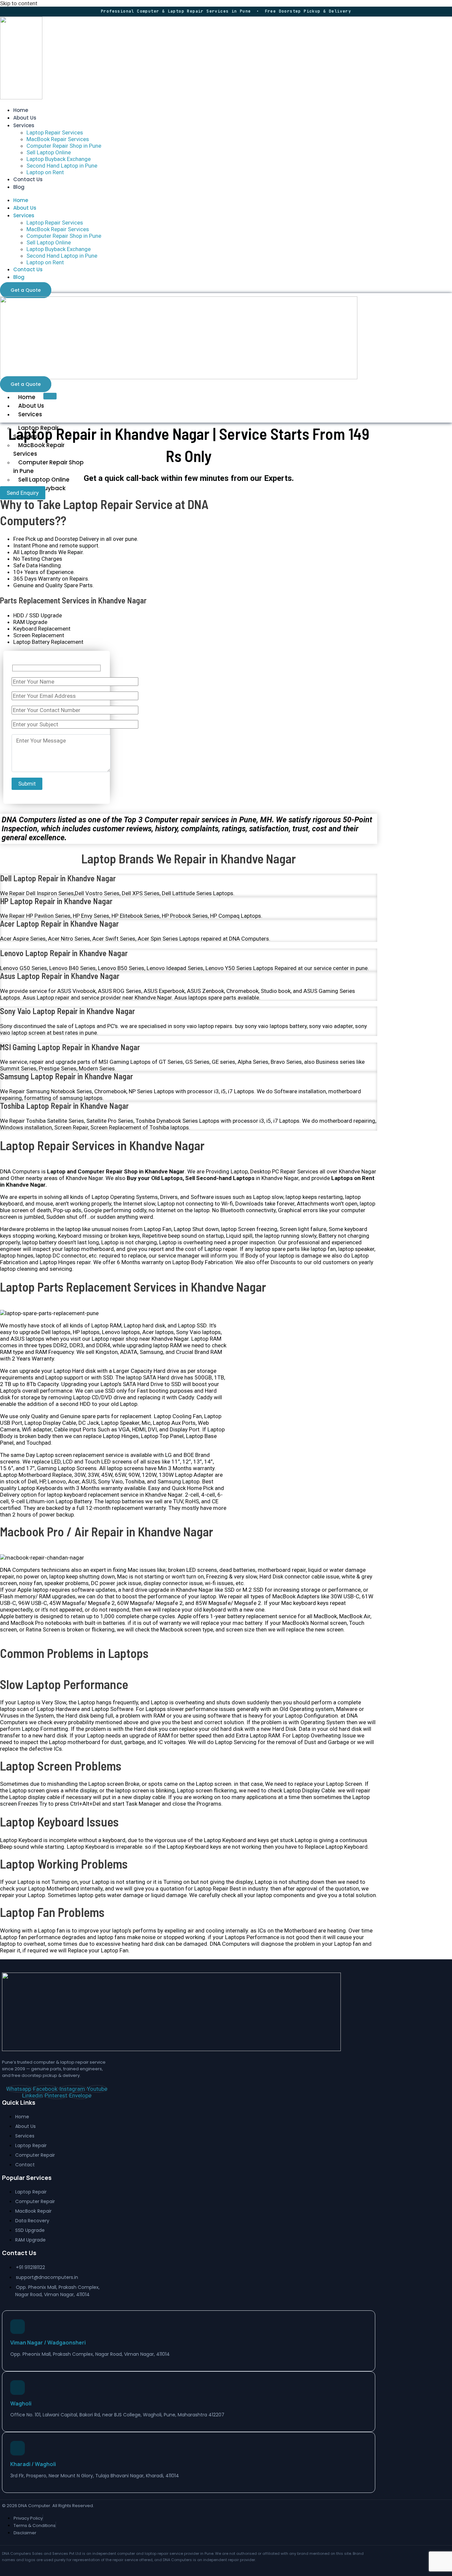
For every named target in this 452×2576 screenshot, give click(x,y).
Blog (19, 187)
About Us (25, 118)
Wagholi (21, 2403)
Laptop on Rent (45, 172)
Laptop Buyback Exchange (59, 159)
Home (21, 110)
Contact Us (28, 179)
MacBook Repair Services (58, 139)
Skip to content (19, 3)
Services (24, 125)
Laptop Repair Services (55, 132)
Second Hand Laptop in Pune (62, 166)
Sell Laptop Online (49, 152)
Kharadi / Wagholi (33, 2464)
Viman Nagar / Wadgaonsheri (48, 2343)
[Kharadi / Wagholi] (18, 2448)
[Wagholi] (18, 2388)
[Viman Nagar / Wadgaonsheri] (18, 2327)
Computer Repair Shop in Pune (64, 146)
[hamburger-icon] (50, 396)
